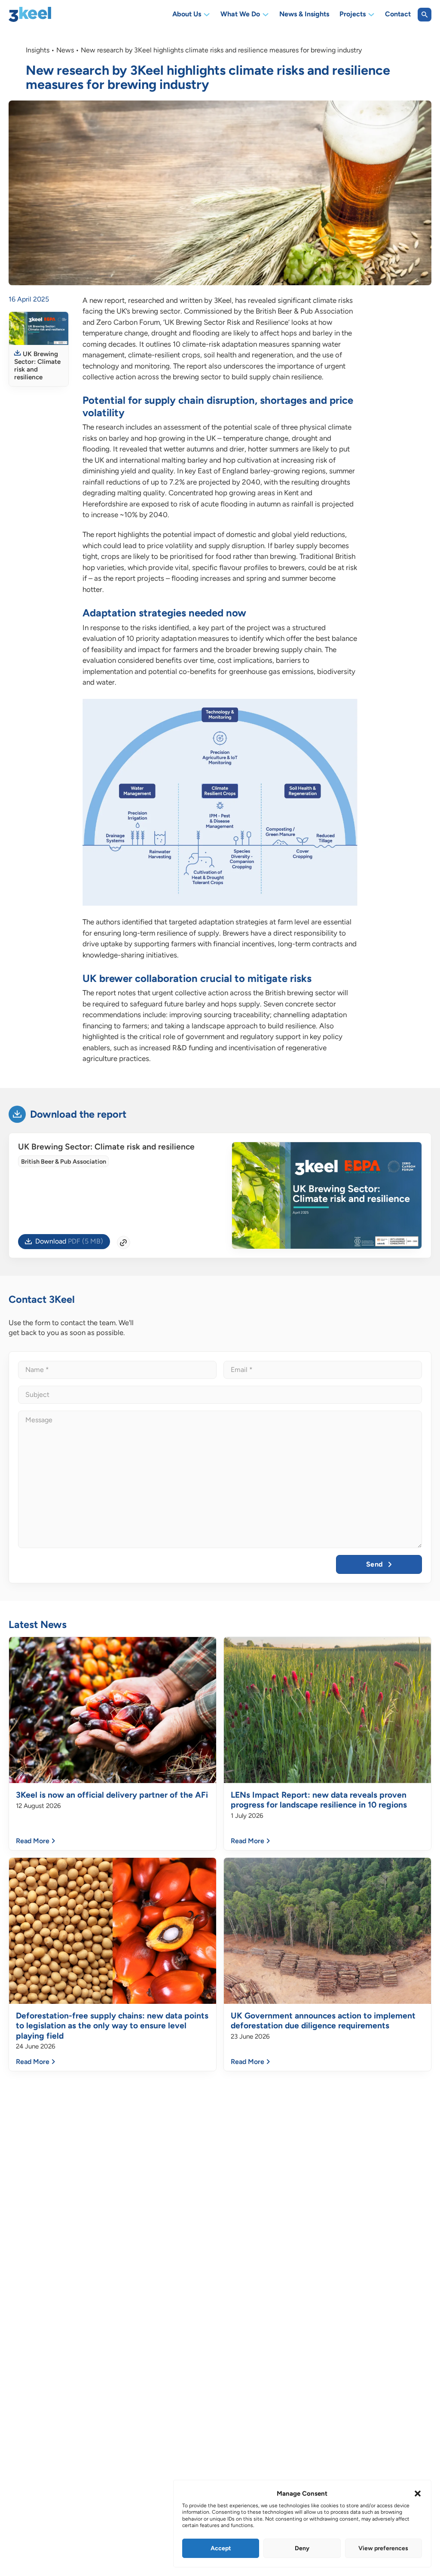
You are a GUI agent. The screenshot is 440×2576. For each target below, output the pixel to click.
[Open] (425, 15)
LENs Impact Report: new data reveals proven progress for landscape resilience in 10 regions (319, 1800)
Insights (38, 50)
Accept (221, 2548)
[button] (418, 2494)
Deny (302, 2548)
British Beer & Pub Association (64, 1161)
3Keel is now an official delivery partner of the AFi (112, 1795)
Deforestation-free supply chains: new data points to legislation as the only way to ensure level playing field (112, 2026)
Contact (398, 15)
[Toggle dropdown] (207, 15)
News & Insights (304, 15)
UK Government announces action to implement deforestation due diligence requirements (323, 2021)
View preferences (383, 2548)
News (65, 50)
